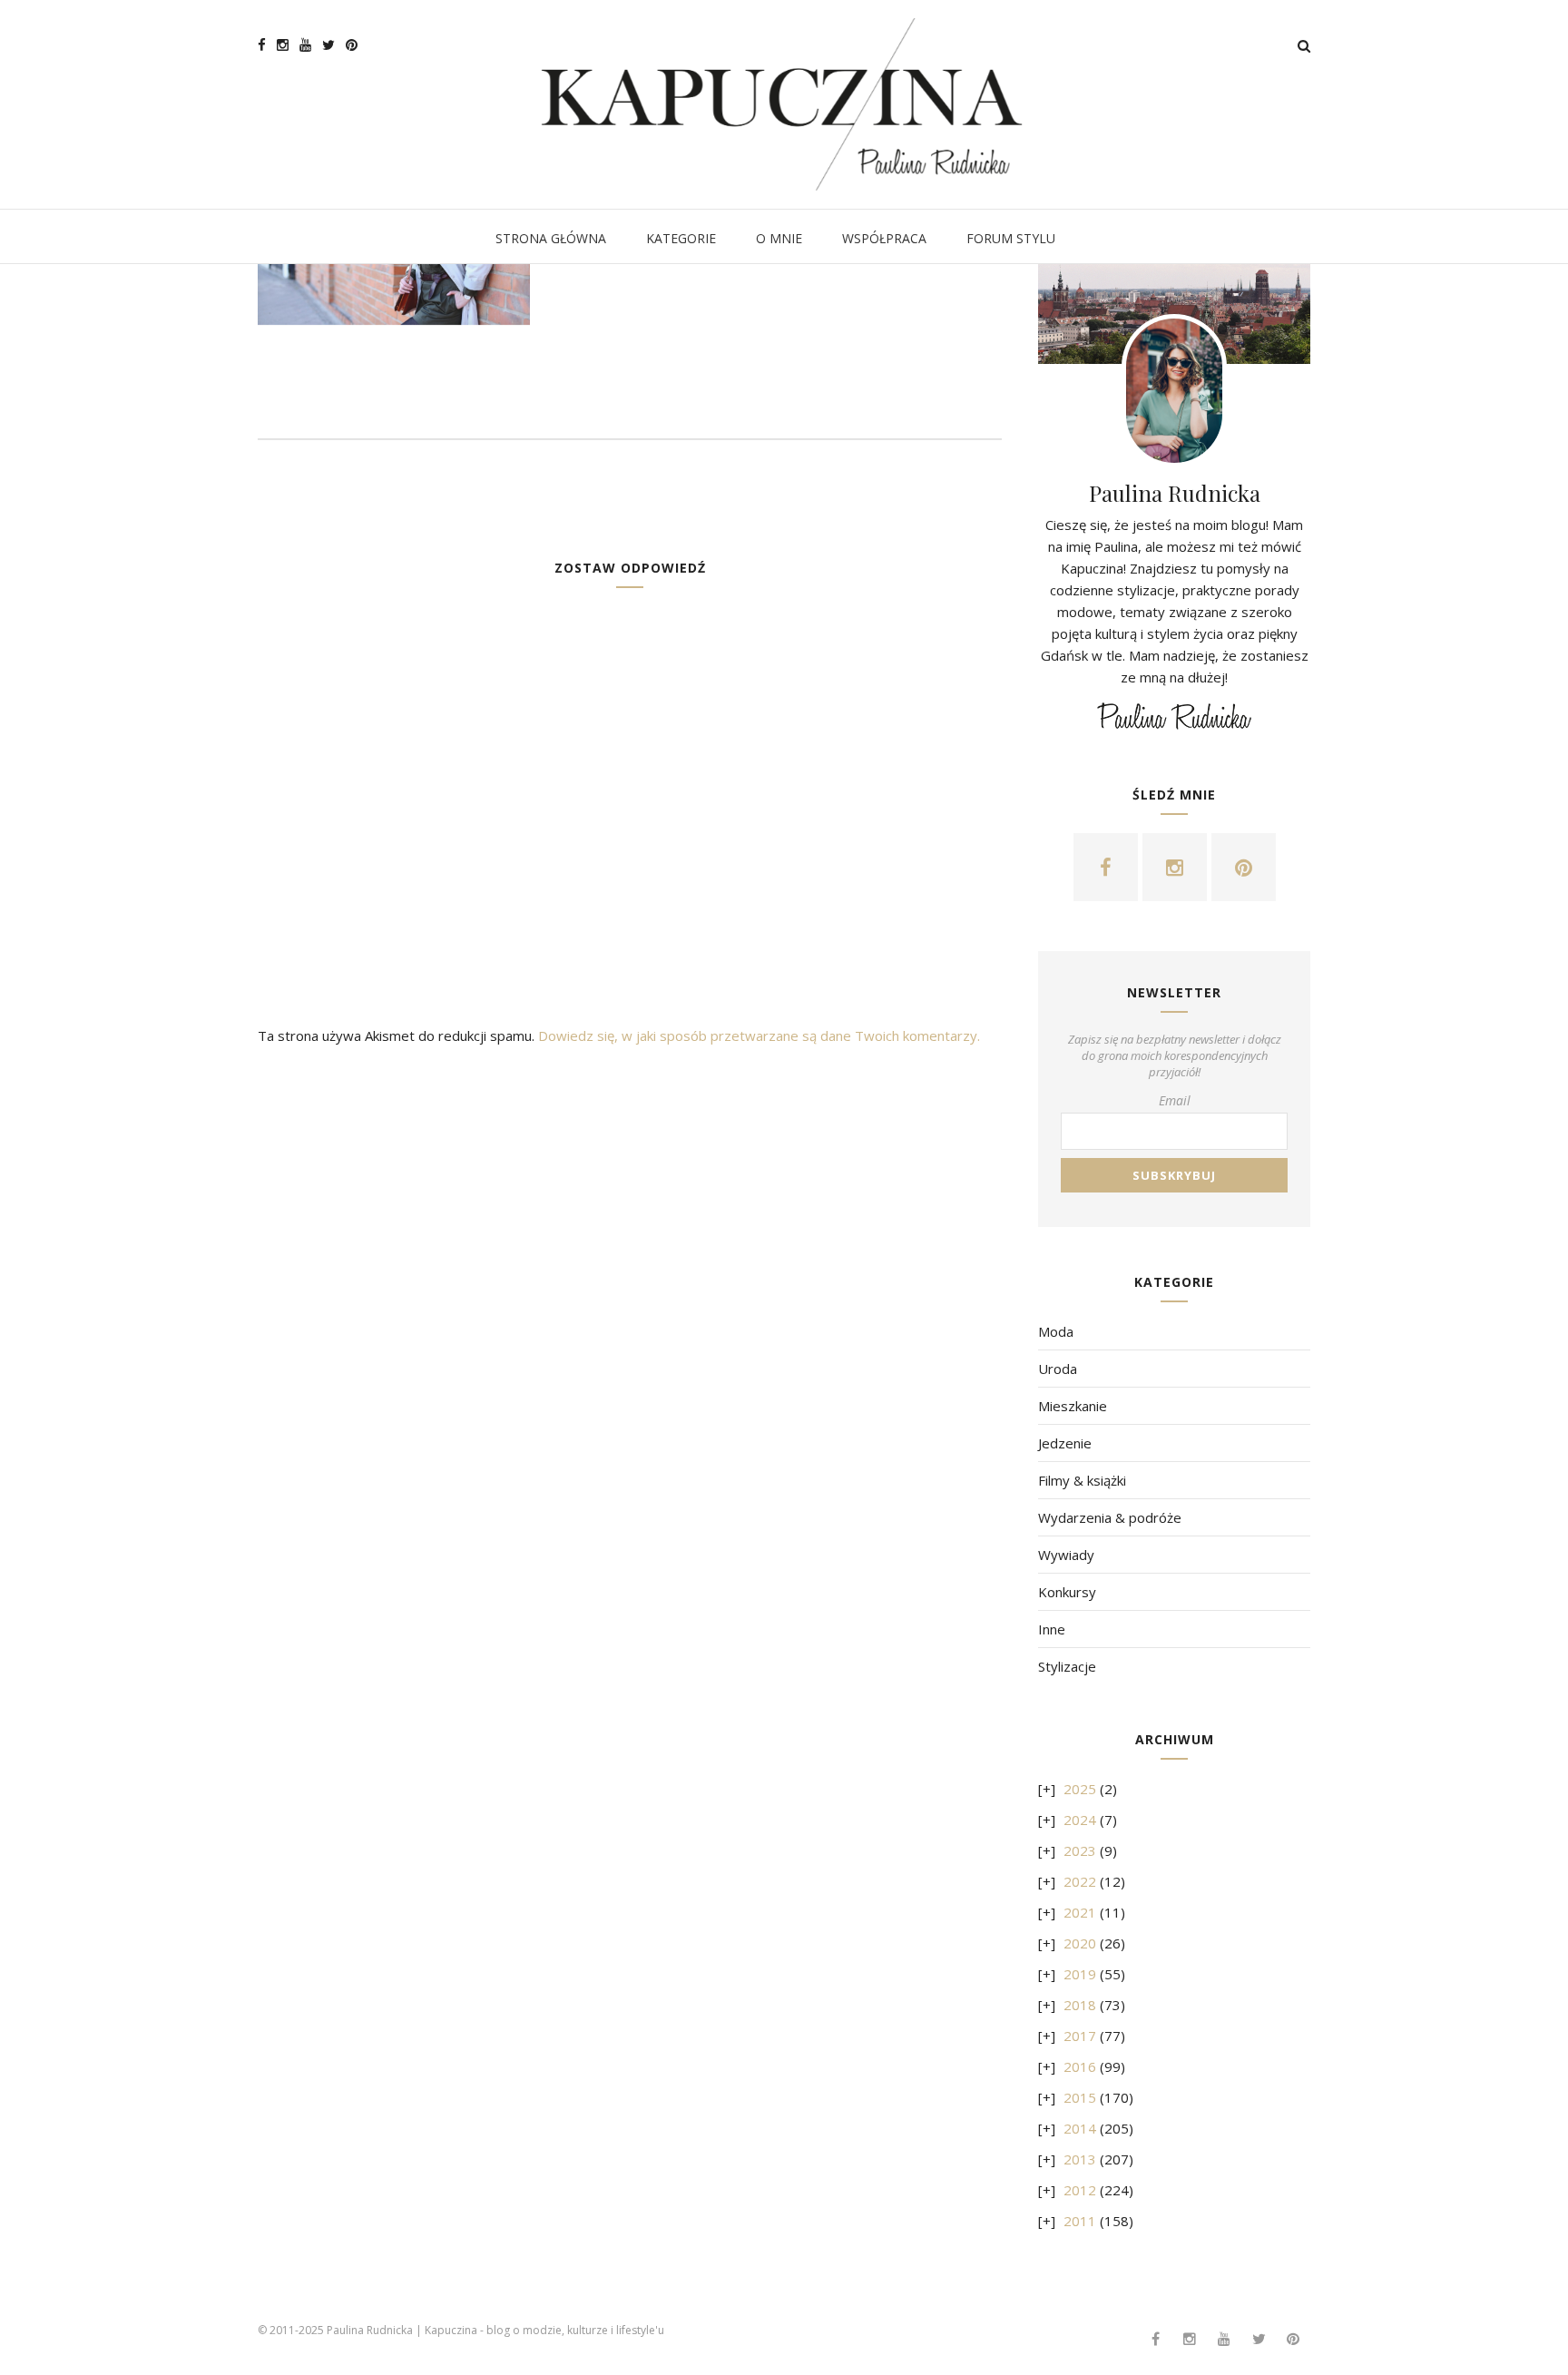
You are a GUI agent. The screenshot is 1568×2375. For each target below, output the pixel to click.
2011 (1080, 2221)
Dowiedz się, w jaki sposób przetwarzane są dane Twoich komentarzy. (759, 1035)
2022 (1080, 1881)
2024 (1080, 1820)
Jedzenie (1065, 1443)
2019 (1080, 1974)
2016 (1080, 2066)
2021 (1080, 1912)
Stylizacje (1067, 1666)
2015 (1080, 2097)
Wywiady (1066, 1555)
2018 (1080, 2005)
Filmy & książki (1082, 1480)
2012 (1080, 2190)
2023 (1080, 1850)
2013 (1080, 2159)
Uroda (1058, 1369)
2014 (1080, 2128)
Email (1175, 1100)
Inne (1052, 1629)
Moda (1056, 1331)
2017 (1080, 2036)
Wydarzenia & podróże (1110, 1517)
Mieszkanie (1073, 1406)
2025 (1080, 1789)
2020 (1080, 1943)
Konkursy (1067, 1592)
